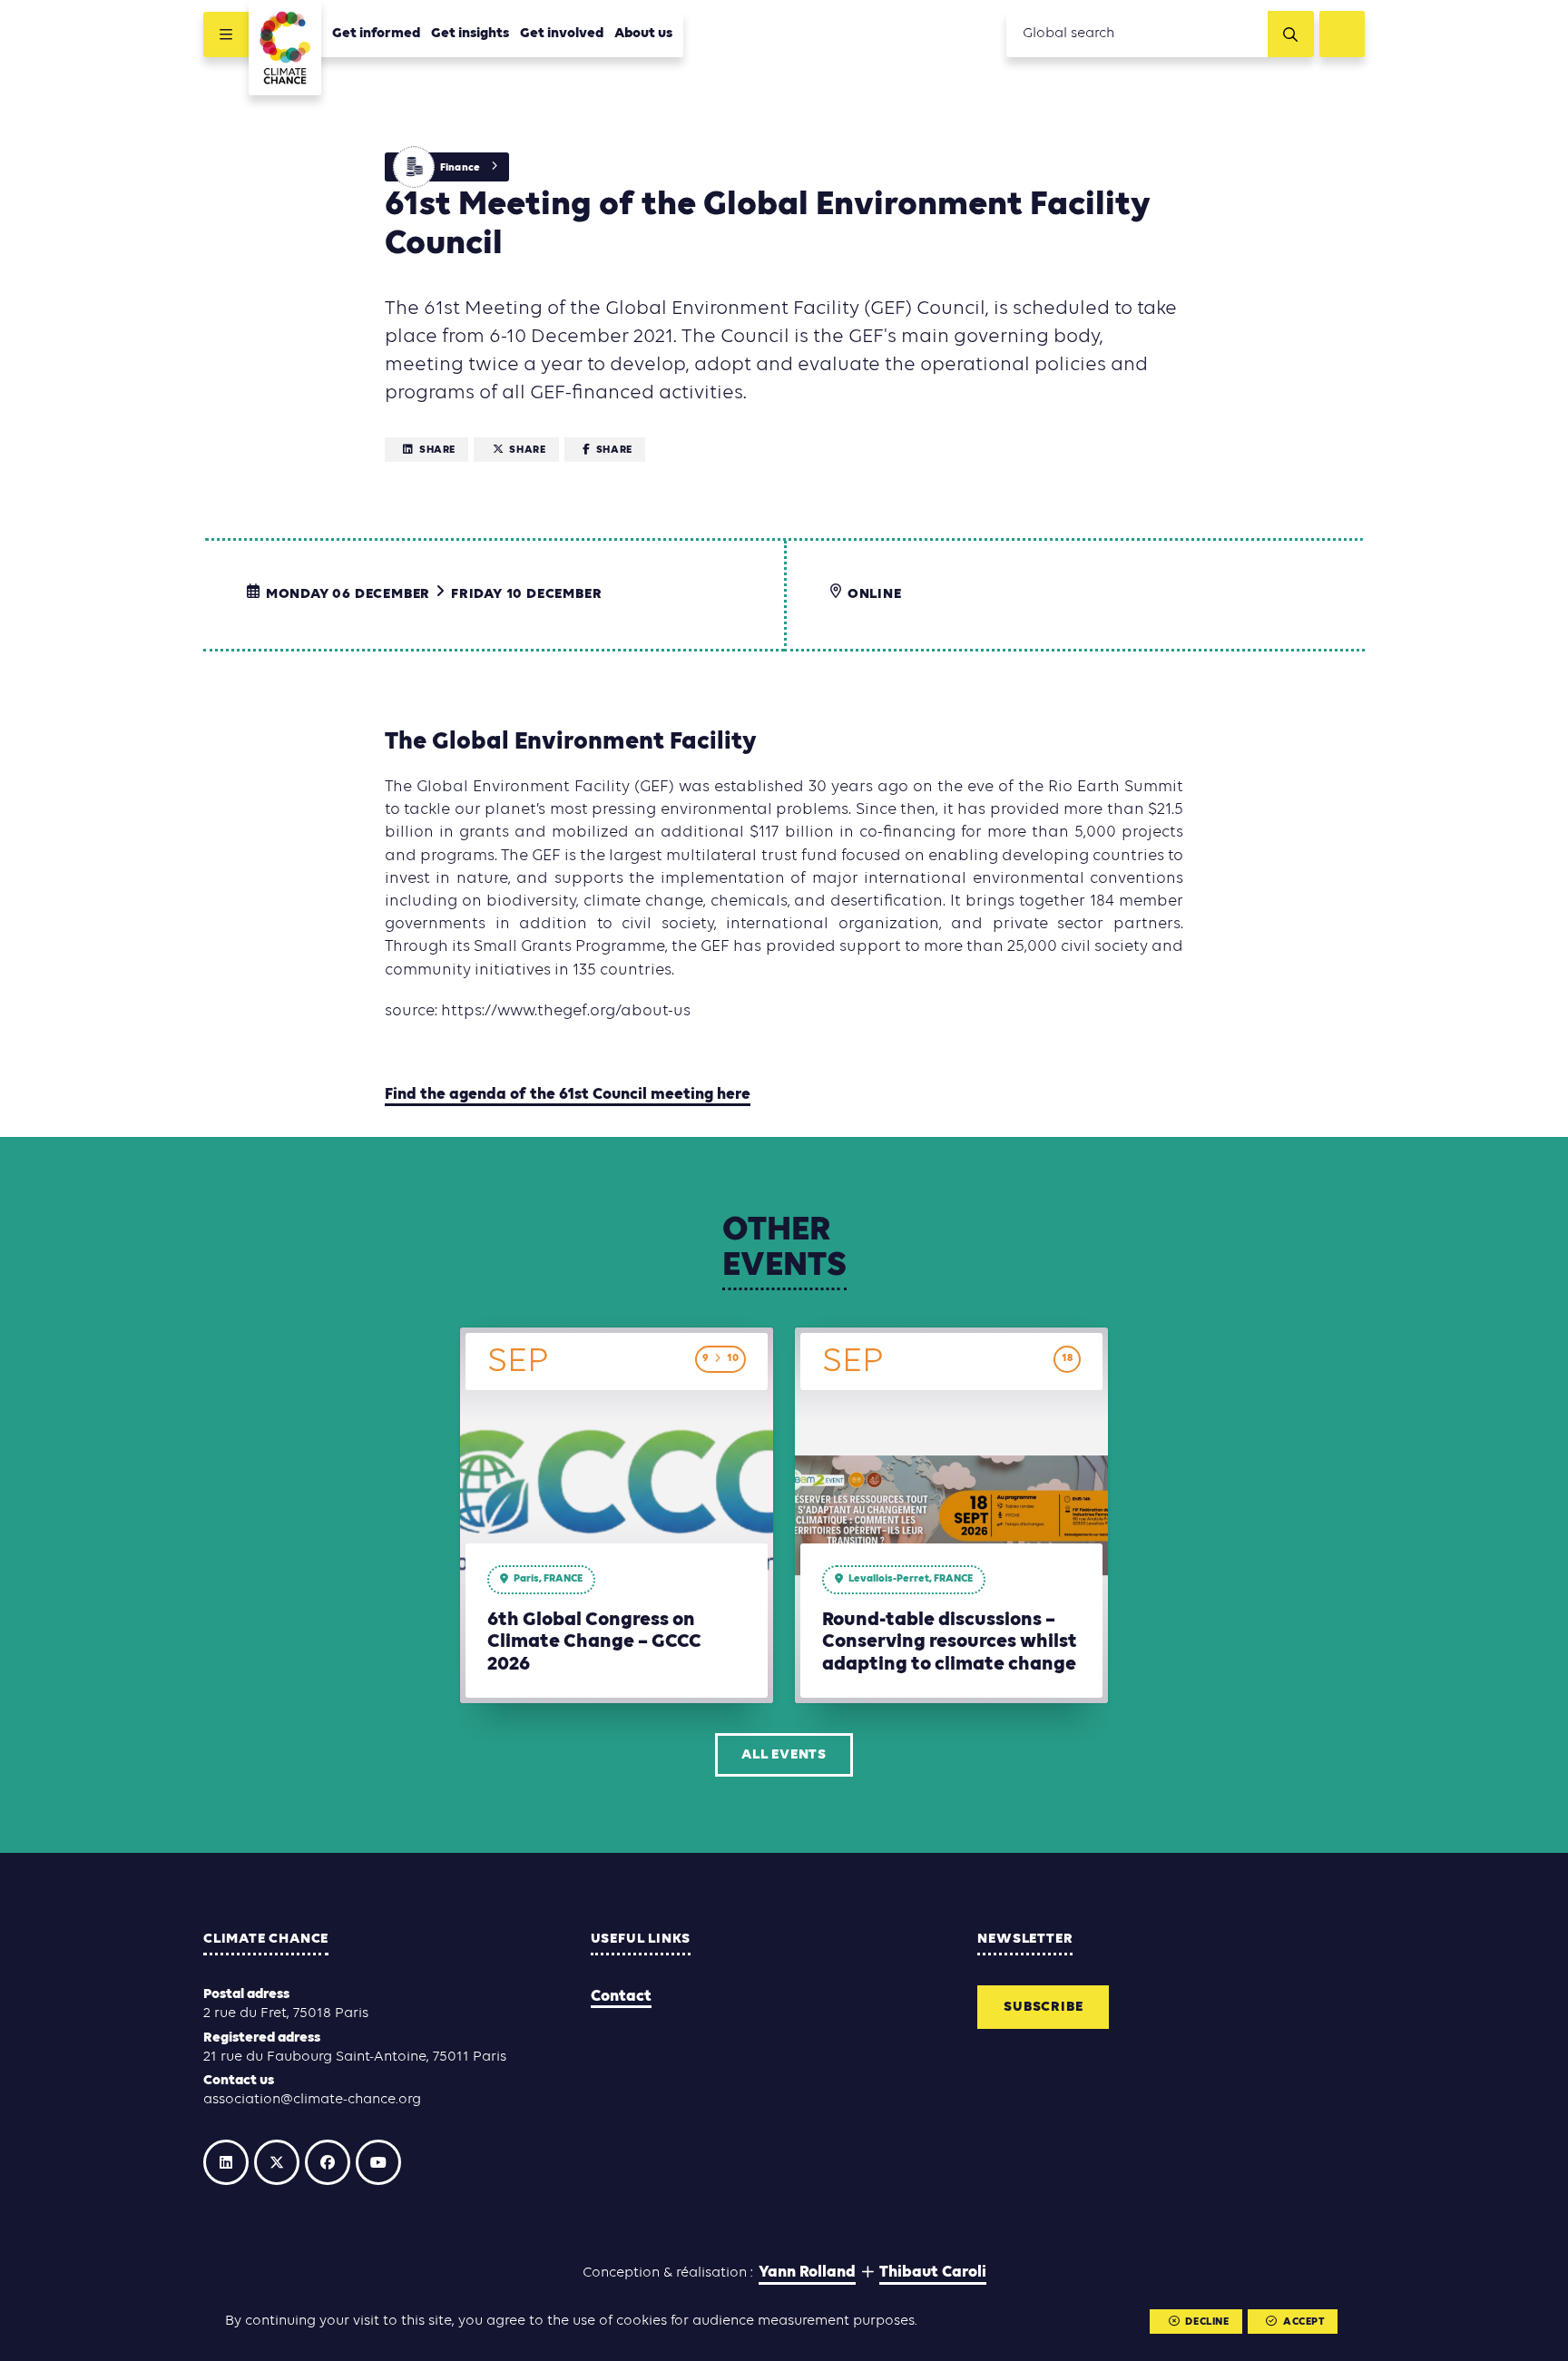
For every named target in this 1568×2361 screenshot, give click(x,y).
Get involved (562, 34)
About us (643, 34)
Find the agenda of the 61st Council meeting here (568, 1095)
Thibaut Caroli (933, 2273)
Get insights (470, 34)
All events (784, 1755)
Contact (621, 1997)
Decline (1207, 2322)
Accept (1304, 2322)
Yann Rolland (807, 2273)
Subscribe (1043, 2007)
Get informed (376, 34)
